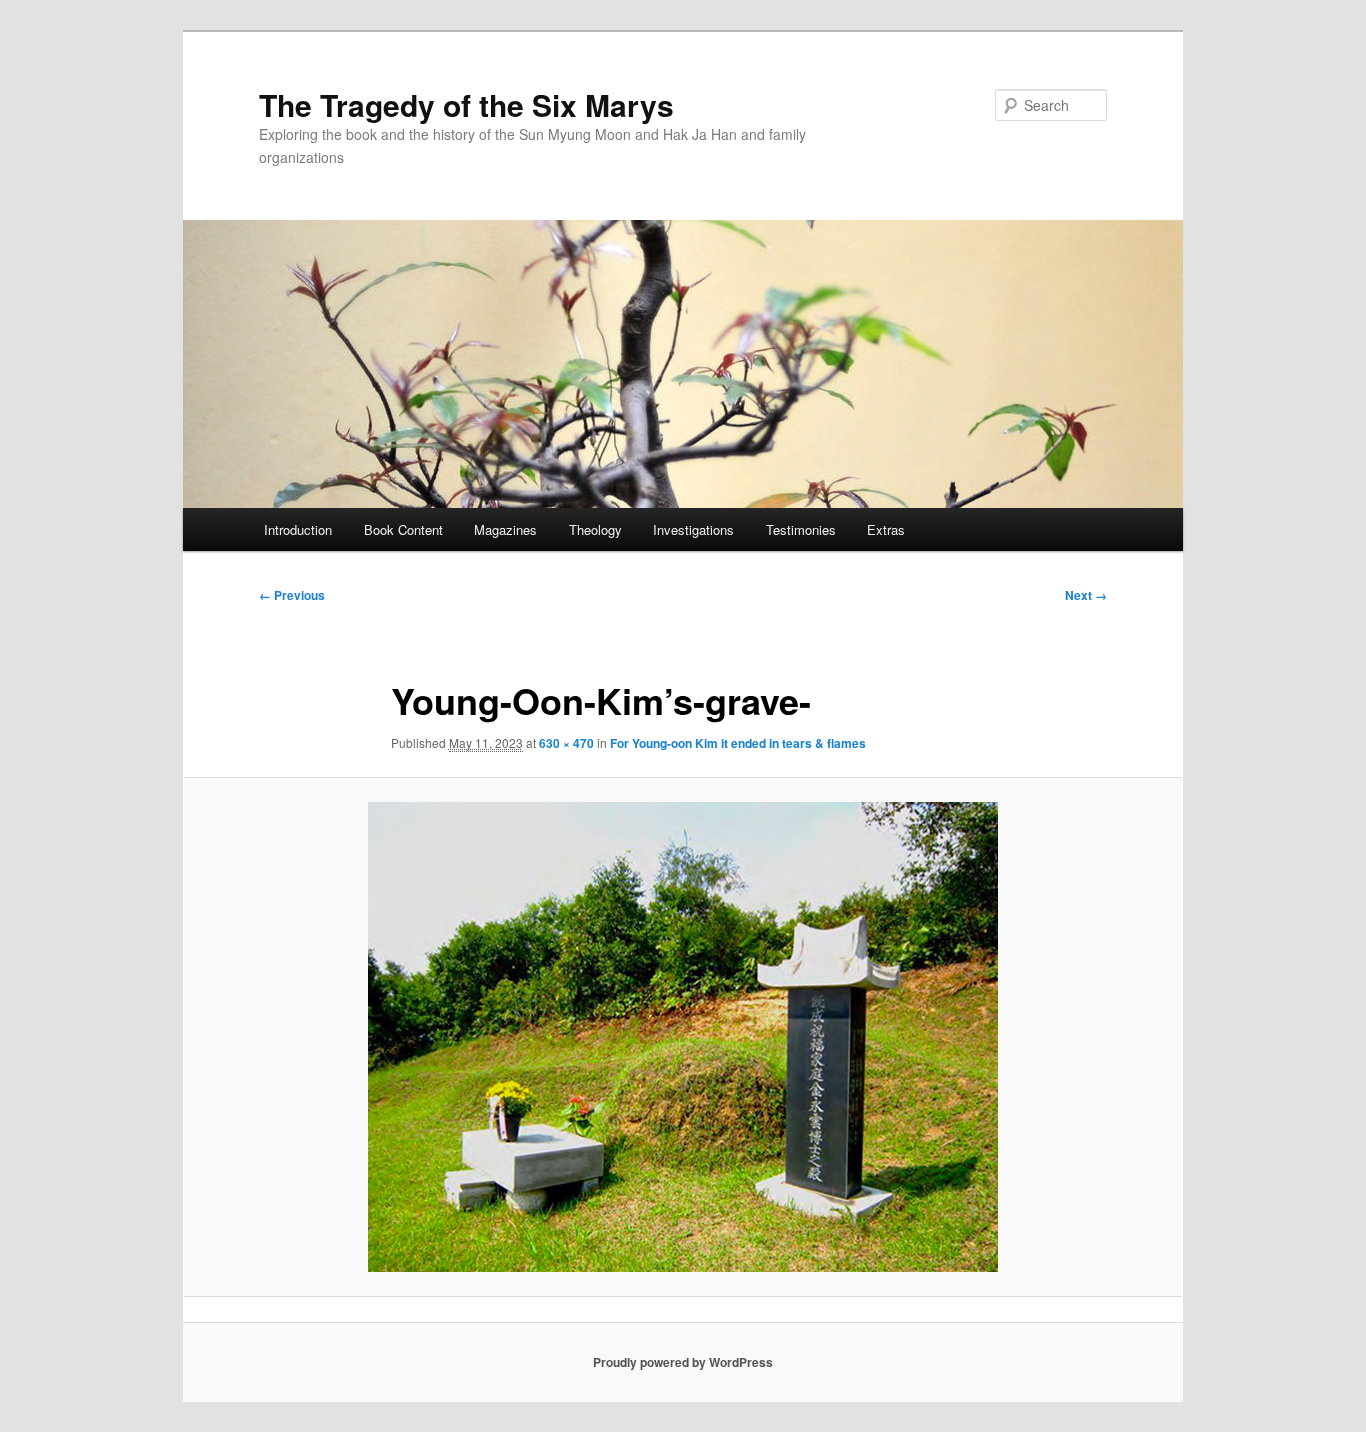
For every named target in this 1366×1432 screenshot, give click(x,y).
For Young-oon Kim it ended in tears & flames (738, 743)
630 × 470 (566, 743)
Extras (886, 529)
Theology (595, 529)
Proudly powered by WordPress (683, 1362)
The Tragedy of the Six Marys (466, 104)
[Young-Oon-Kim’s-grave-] (683, 1037)
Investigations (693, 529)
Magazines (505, 529)
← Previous (292, 595)
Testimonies (801, 529)
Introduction (298, 529)
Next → (1086, 595)
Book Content (403, 529)
